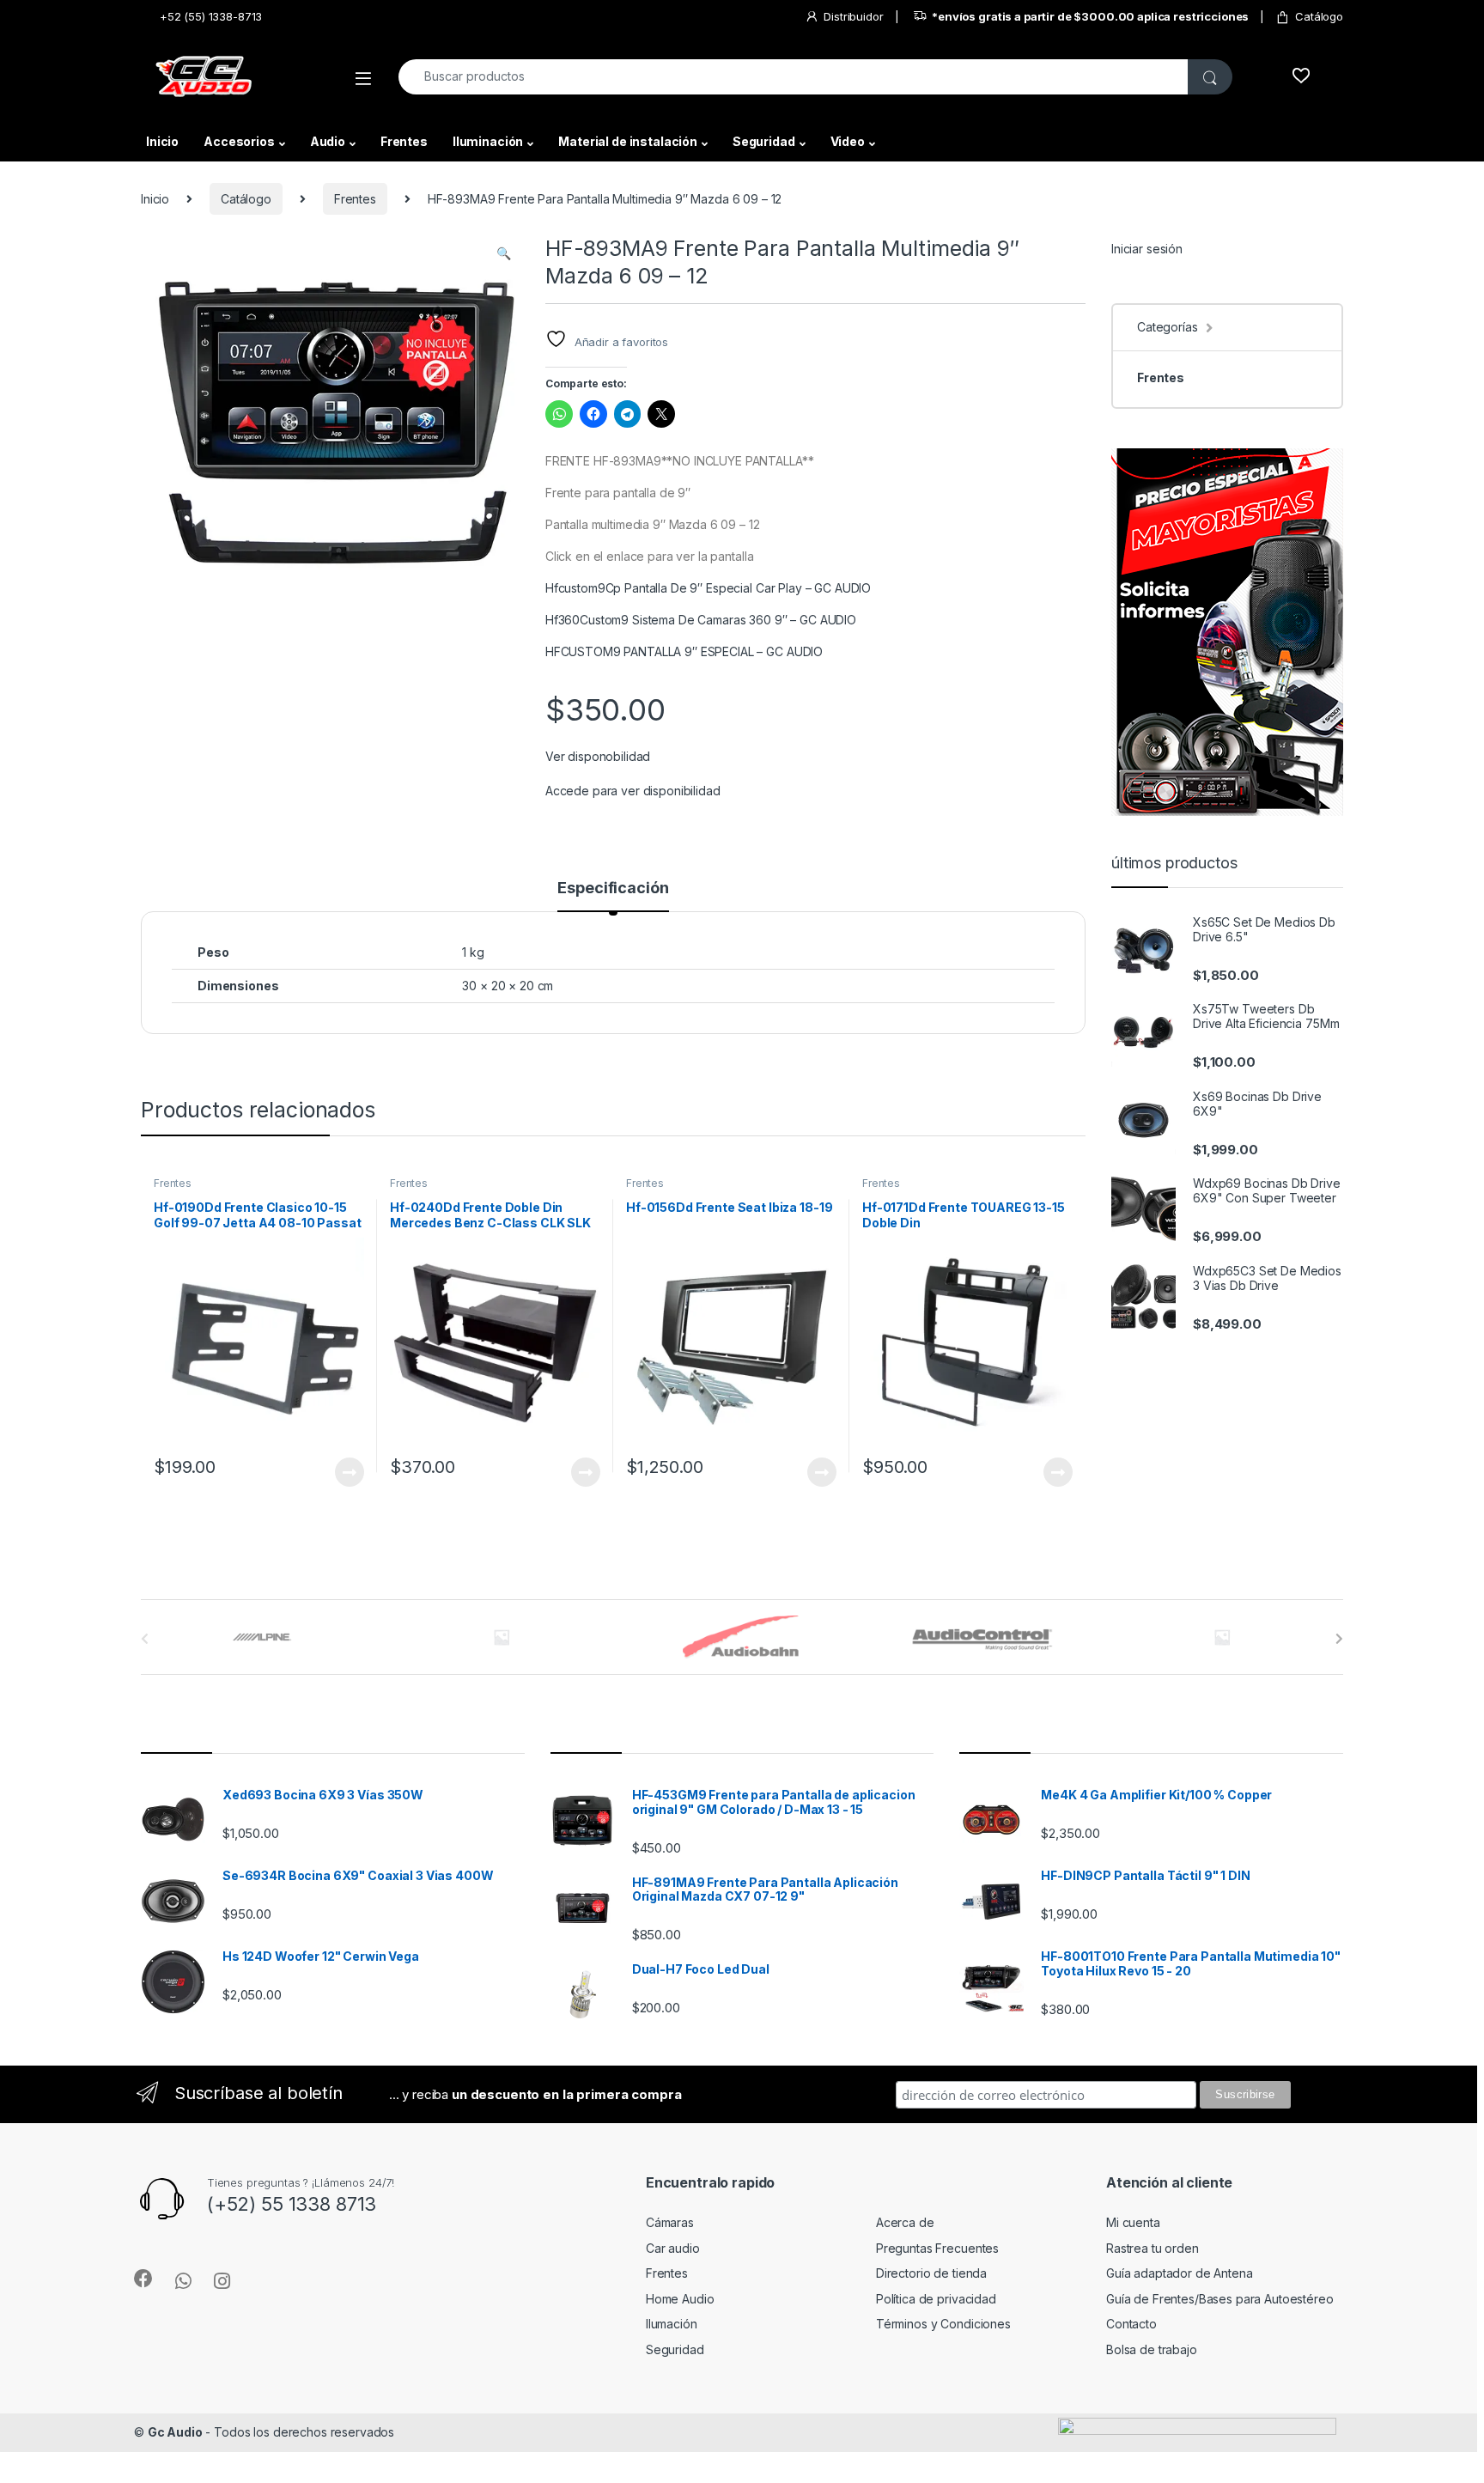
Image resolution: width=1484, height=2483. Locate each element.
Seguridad (764, 141)
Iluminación (488, 141)
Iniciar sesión (1147, 249)
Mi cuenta (1133, 2222)
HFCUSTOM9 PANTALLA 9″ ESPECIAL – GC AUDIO (684, 651)
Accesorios (239, 141)
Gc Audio (175, 2432)
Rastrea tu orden (1153, 2248)
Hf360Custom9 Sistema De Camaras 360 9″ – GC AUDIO (701, 620)
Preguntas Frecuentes (937, 2248)
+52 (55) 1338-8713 (211, 16)
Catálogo (1319, 16)
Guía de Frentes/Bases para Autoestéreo (1220, 2299)
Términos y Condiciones (943, 2324)
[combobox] (794, 77)
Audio (328, 141)
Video (848, 141)
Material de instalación (628, 141)
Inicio (162, 141)
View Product (342, 1472)
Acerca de (905, 2222)
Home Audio (680, 2299)
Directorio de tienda (931, 2273)
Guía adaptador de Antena (1180, 2273)
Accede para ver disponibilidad (633, 791)
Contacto (1131, 2324)
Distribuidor (853, 16)
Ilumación (672, 2324)
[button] (504, 253)
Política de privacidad (936, 2299)
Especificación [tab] (613, 889)
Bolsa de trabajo (1152, 2349)
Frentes (404, 141)
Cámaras (670, 2222)
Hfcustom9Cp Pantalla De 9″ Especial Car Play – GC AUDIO (708, 588)
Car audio (673, 2248)
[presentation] (1339, 1639)
